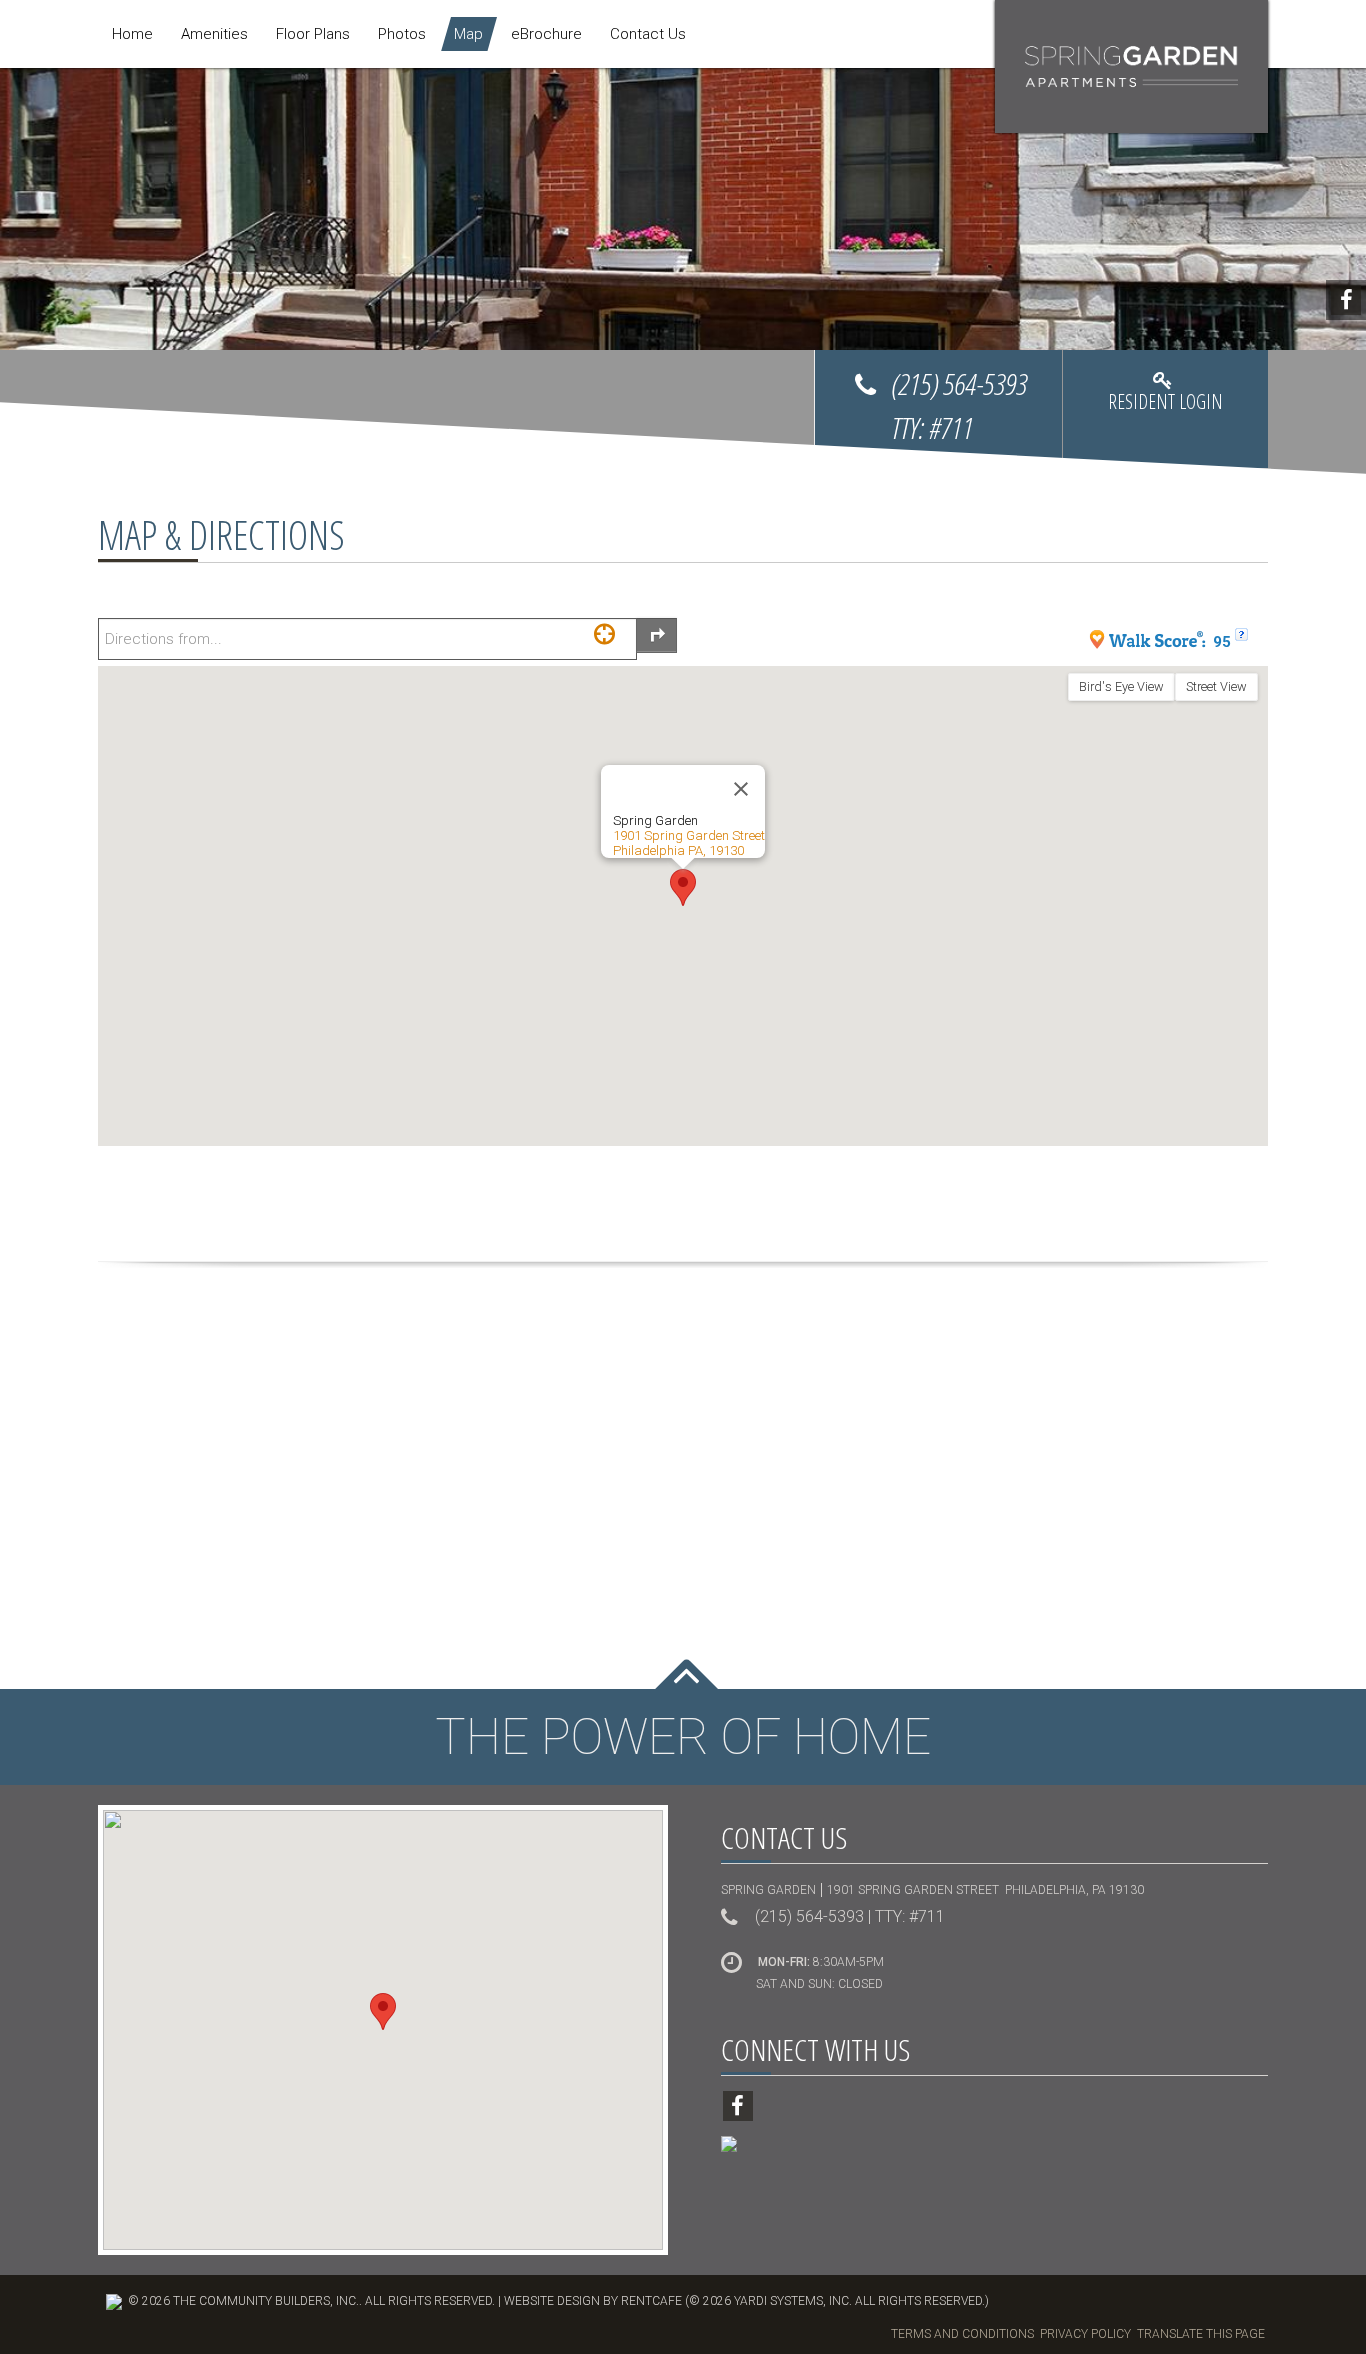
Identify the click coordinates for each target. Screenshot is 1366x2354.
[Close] (741, 789)
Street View (1216, 686)
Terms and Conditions (962, 2334)
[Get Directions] (656, 635)
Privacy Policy (1085, 2334)
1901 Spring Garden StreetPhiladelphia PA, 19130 (689, 843)
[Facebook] (1346, 300)
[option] (683, 236)
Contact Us (648, 34)
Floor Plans (313, 34)
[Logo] (1131, 66)
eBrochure (546, 34)
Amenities (214, 34)
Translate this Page (1201, 2334)
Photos (402, 34)
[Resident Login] (1165, 409)
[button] (683, 887)
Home (132, 34)
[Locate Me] (604, 633)
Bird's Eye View (1121, 686)
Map (468, 34)
